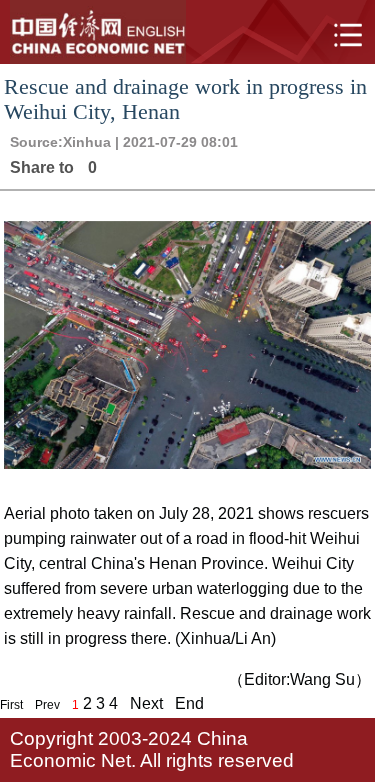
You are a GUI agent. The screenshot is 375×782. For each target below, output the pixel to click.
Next (146, 703)
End (189, 703)
